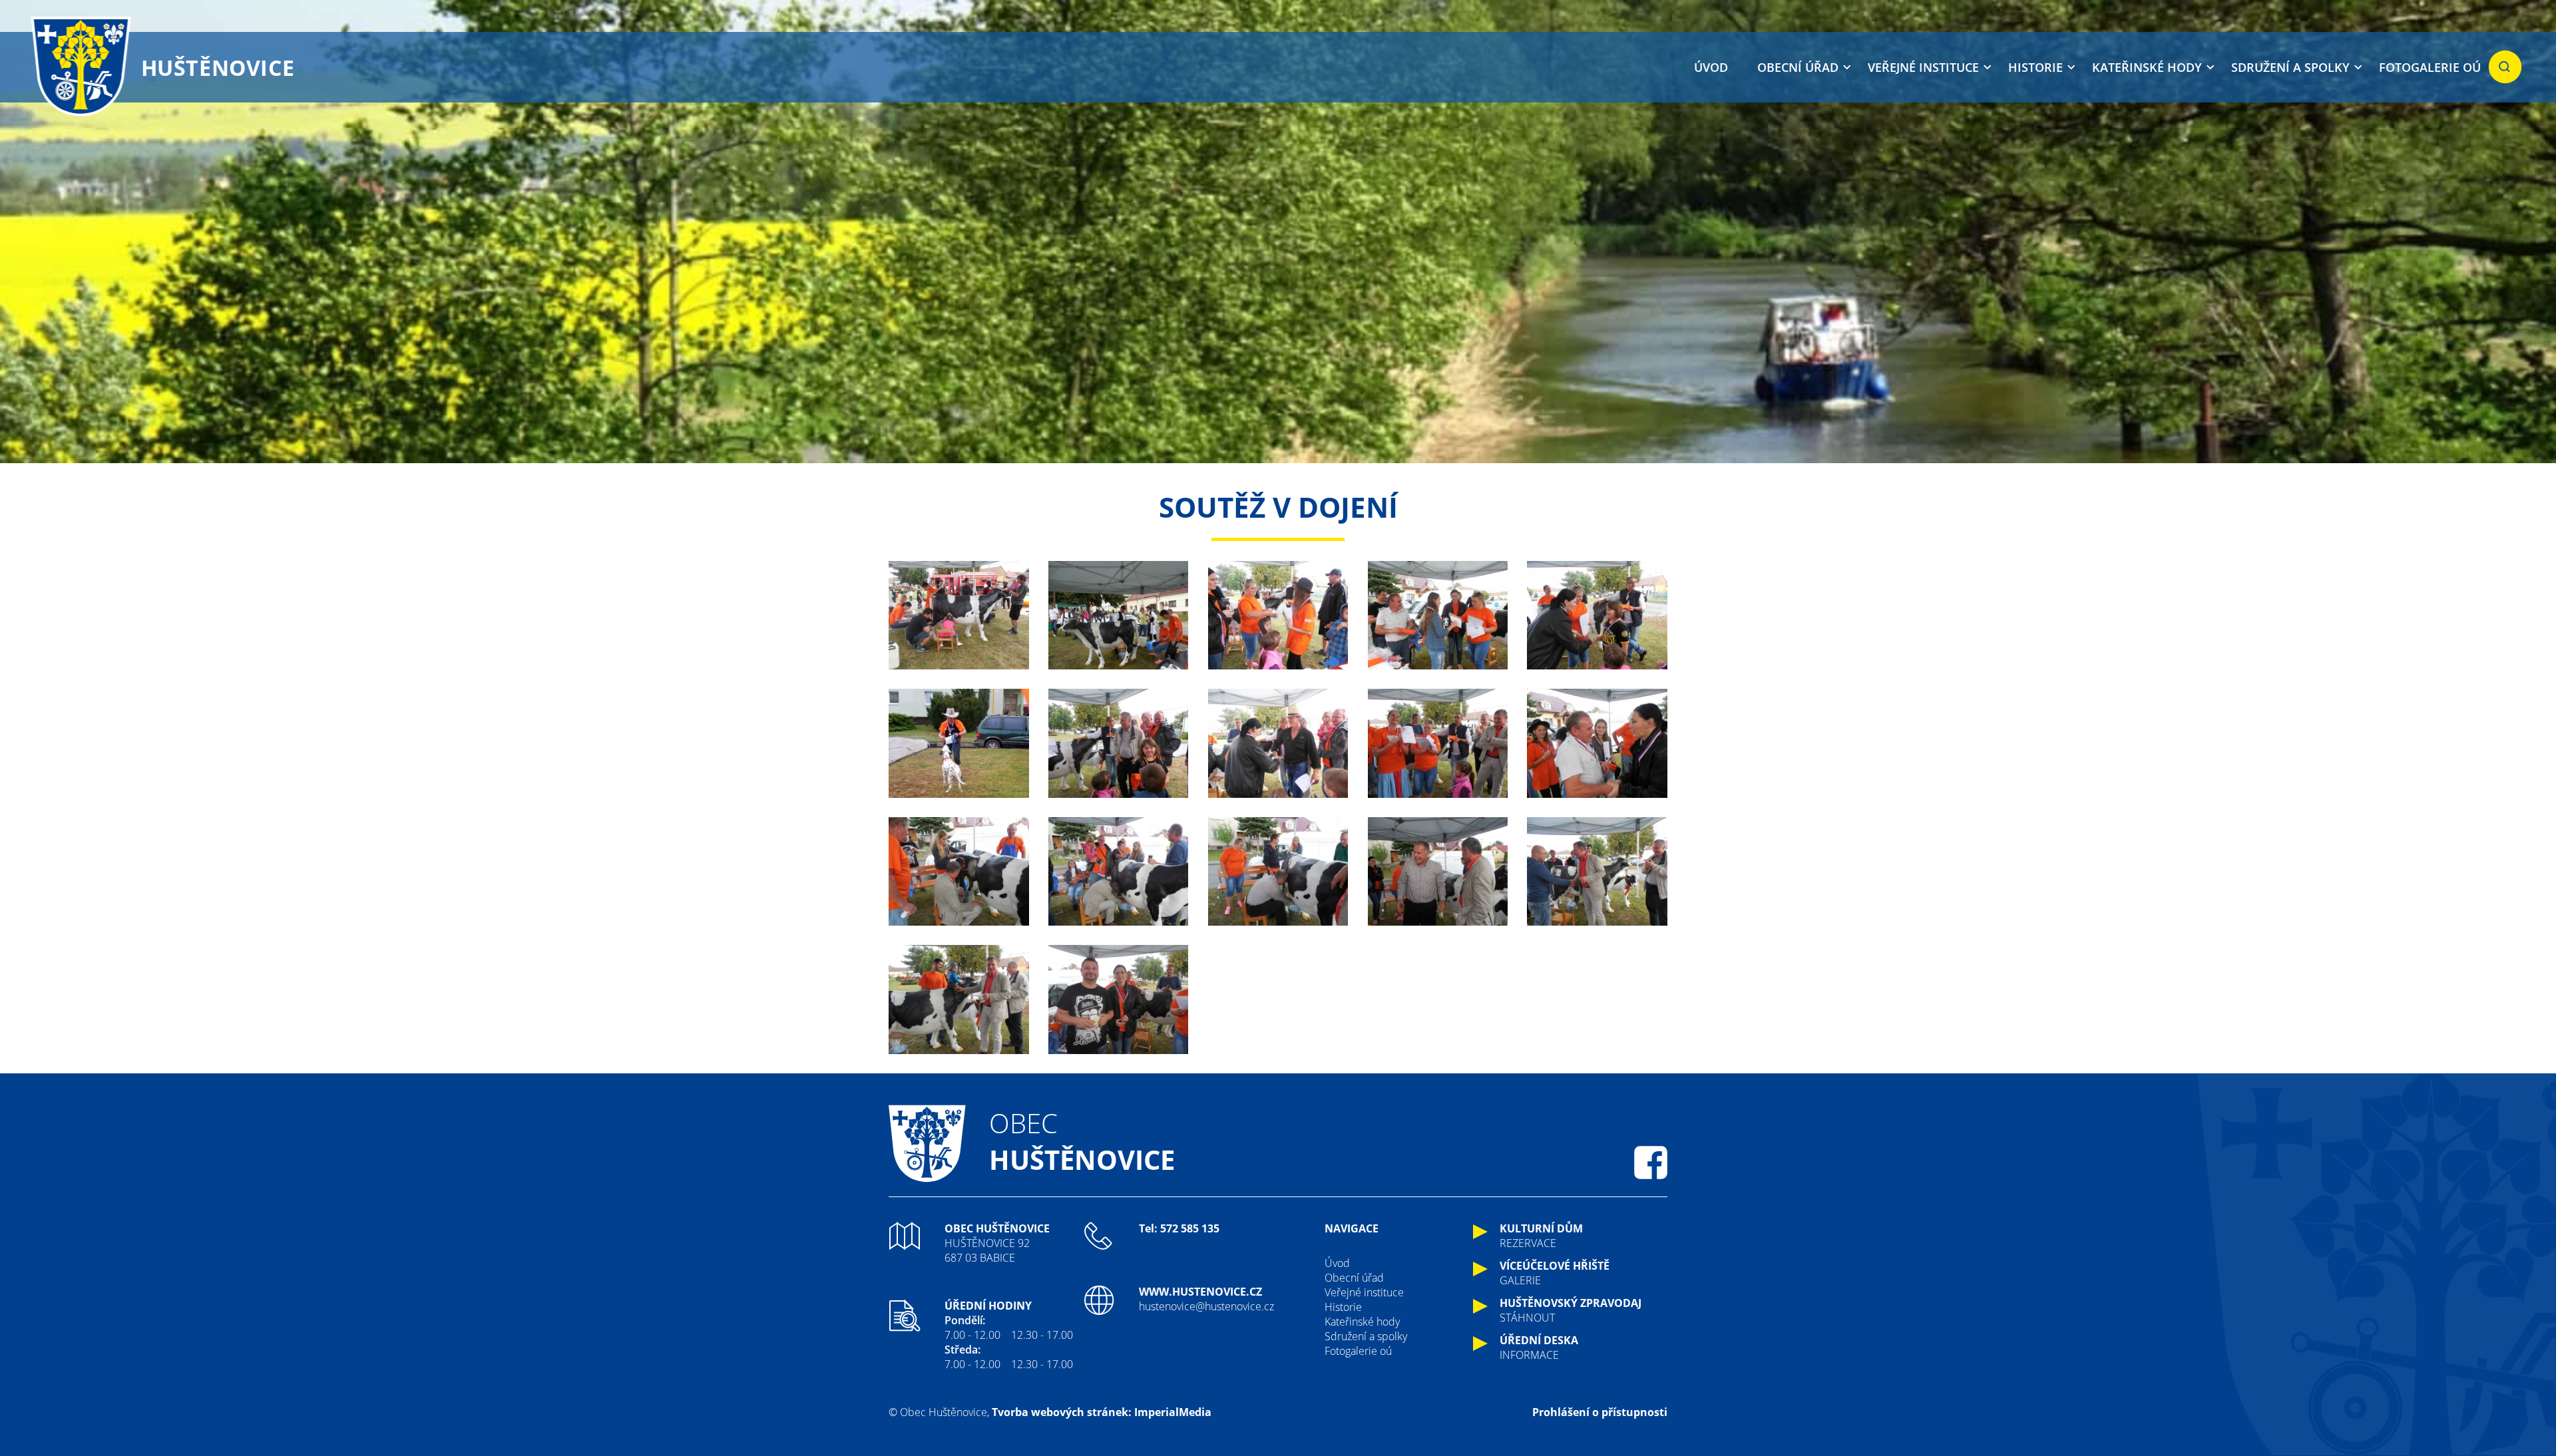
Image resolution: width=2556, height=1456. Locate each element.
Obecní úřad (1798, 67)
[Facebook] (1651, 1163)
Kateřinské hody (2147, 67)
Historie (2035, 67)
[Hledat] (2505, 67)
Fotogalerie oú (2430, 67)
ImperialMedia (1173, 1412)
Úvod (1711, 67)
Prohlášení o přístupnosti (1600, 1412)
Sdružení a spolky (2290, 67)
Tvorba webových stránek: (1062, 1412)
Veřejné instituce (1923, 67)
